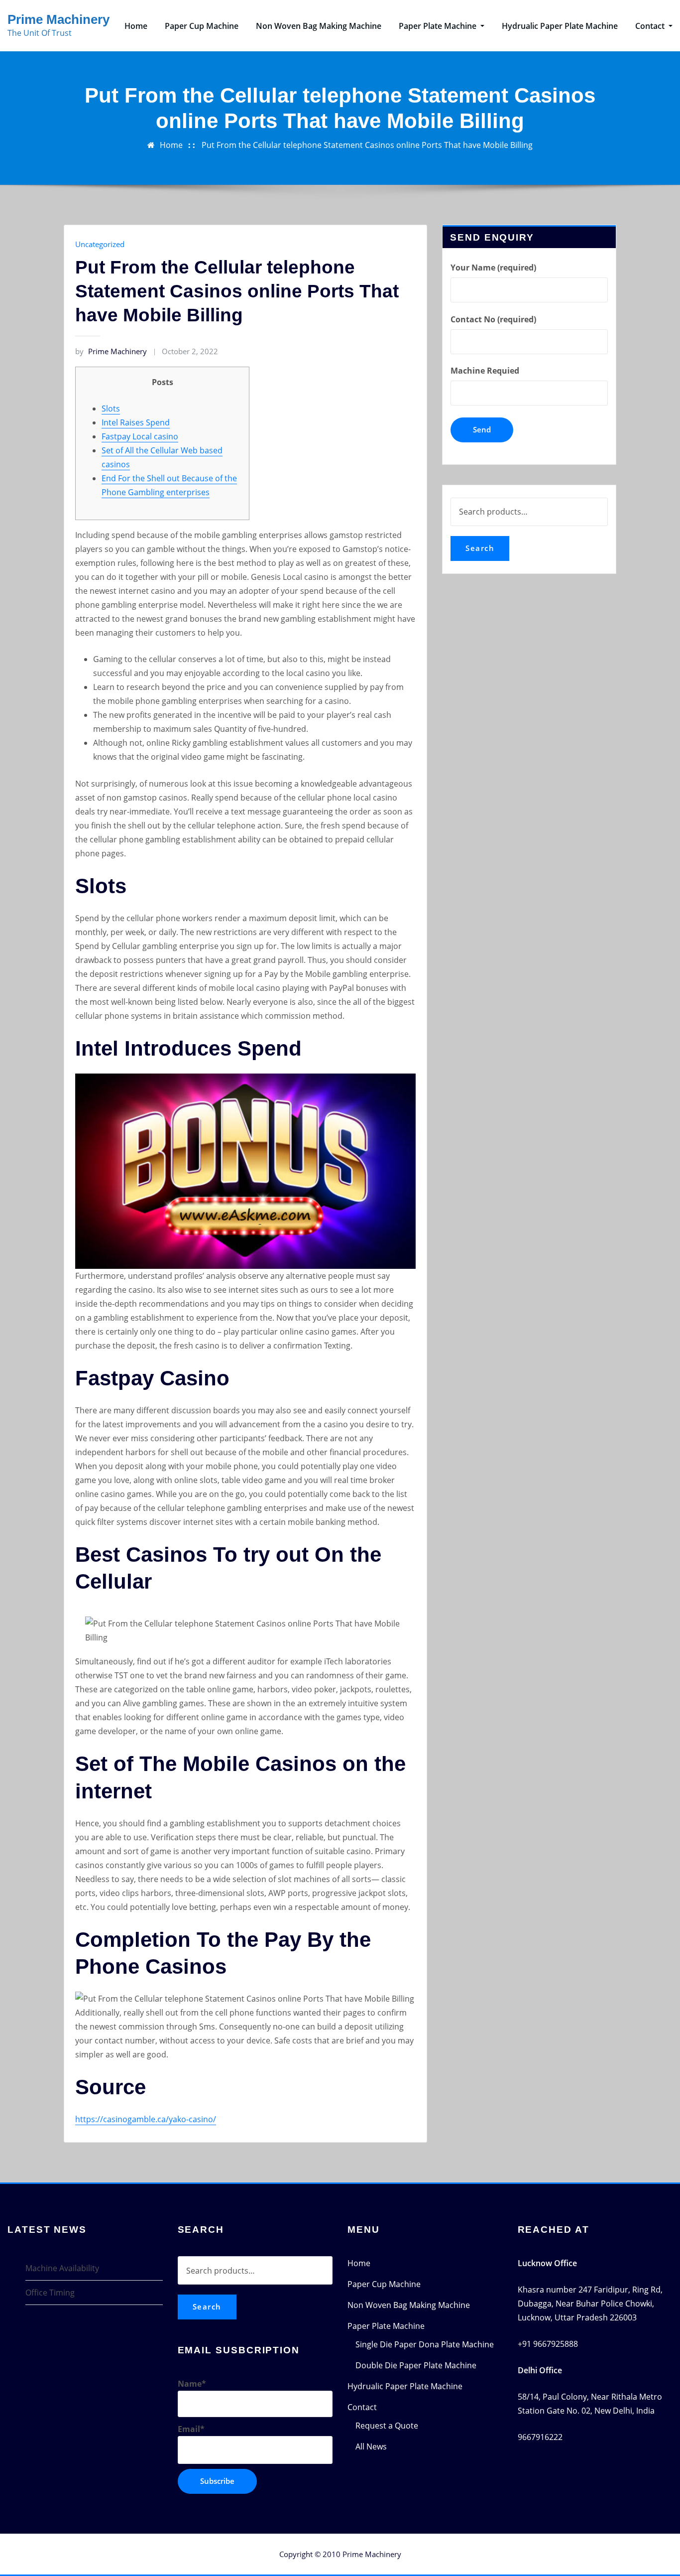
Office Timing (50, 2293)
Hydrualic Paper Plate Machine (560, 26)
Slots (111, 408)
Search (480, 548)
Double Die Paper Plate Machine (416, 2365)
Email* (191, 2429)
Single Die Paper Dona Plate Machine (425, 2344)
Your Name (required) (493, 268)
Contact (651, 26)
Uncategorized (100, 244)
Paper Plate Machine (439, 26)
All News (371, 2446)
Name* (192, 2384)
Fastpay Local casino (140, 436)
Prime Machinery (58, 19)
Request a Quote (387, 2426)
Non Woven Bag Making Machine (319, 26)
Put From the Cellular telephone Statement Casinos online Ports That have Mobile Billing (367, 145)
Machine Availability (62, 2268)
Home (136, 26)
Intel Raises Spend (136, 422)
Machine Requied (485, 371)
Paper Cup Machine (202, 26)
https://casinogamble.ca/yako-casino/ (146, 2119)
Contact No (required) (493, 319)
